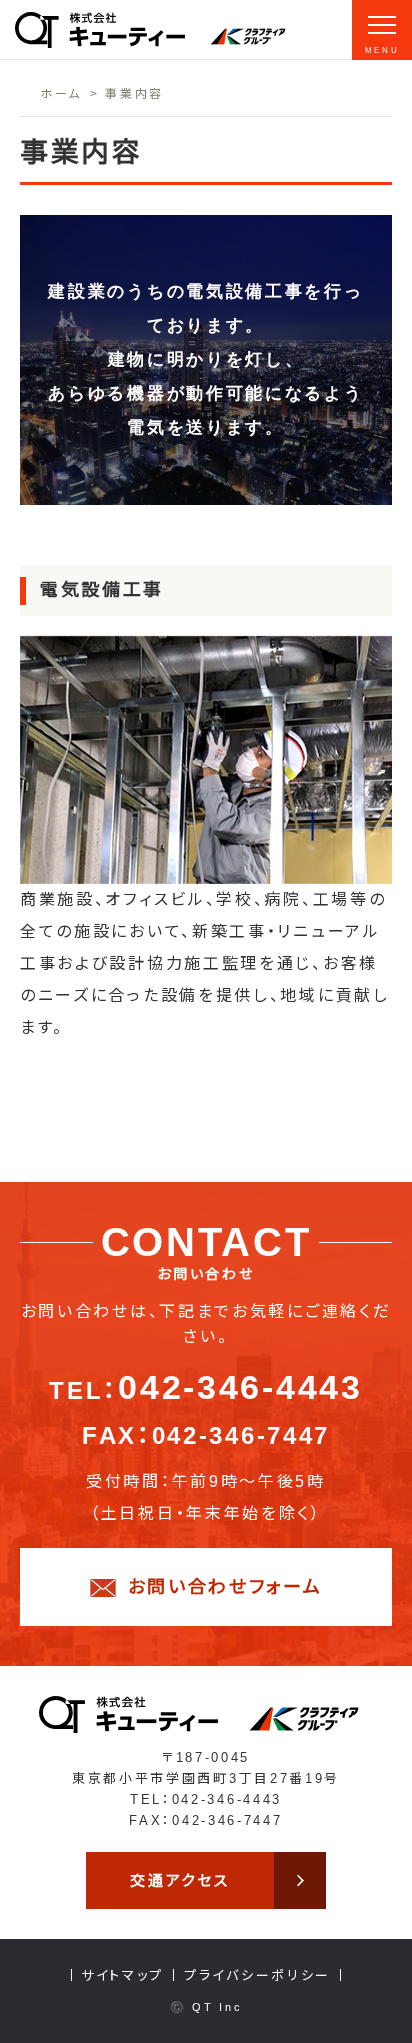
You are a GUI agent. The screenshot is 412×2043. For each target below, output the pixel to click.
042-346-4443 (240, 1387)
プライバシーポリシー (257, 1975)
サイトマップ (122, 1975)
